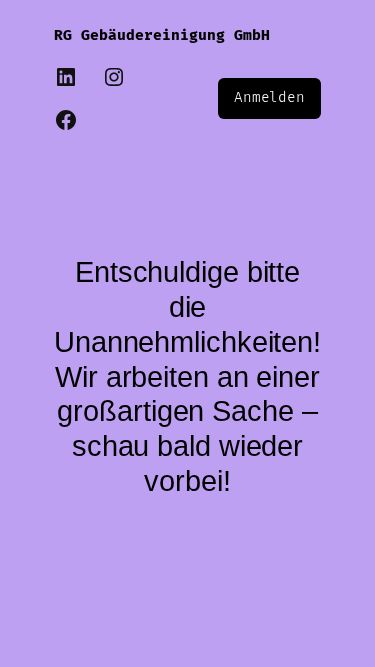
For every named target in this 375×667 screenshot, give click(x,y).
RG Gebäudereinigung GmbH (162, 35)
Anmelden (269, 97)
